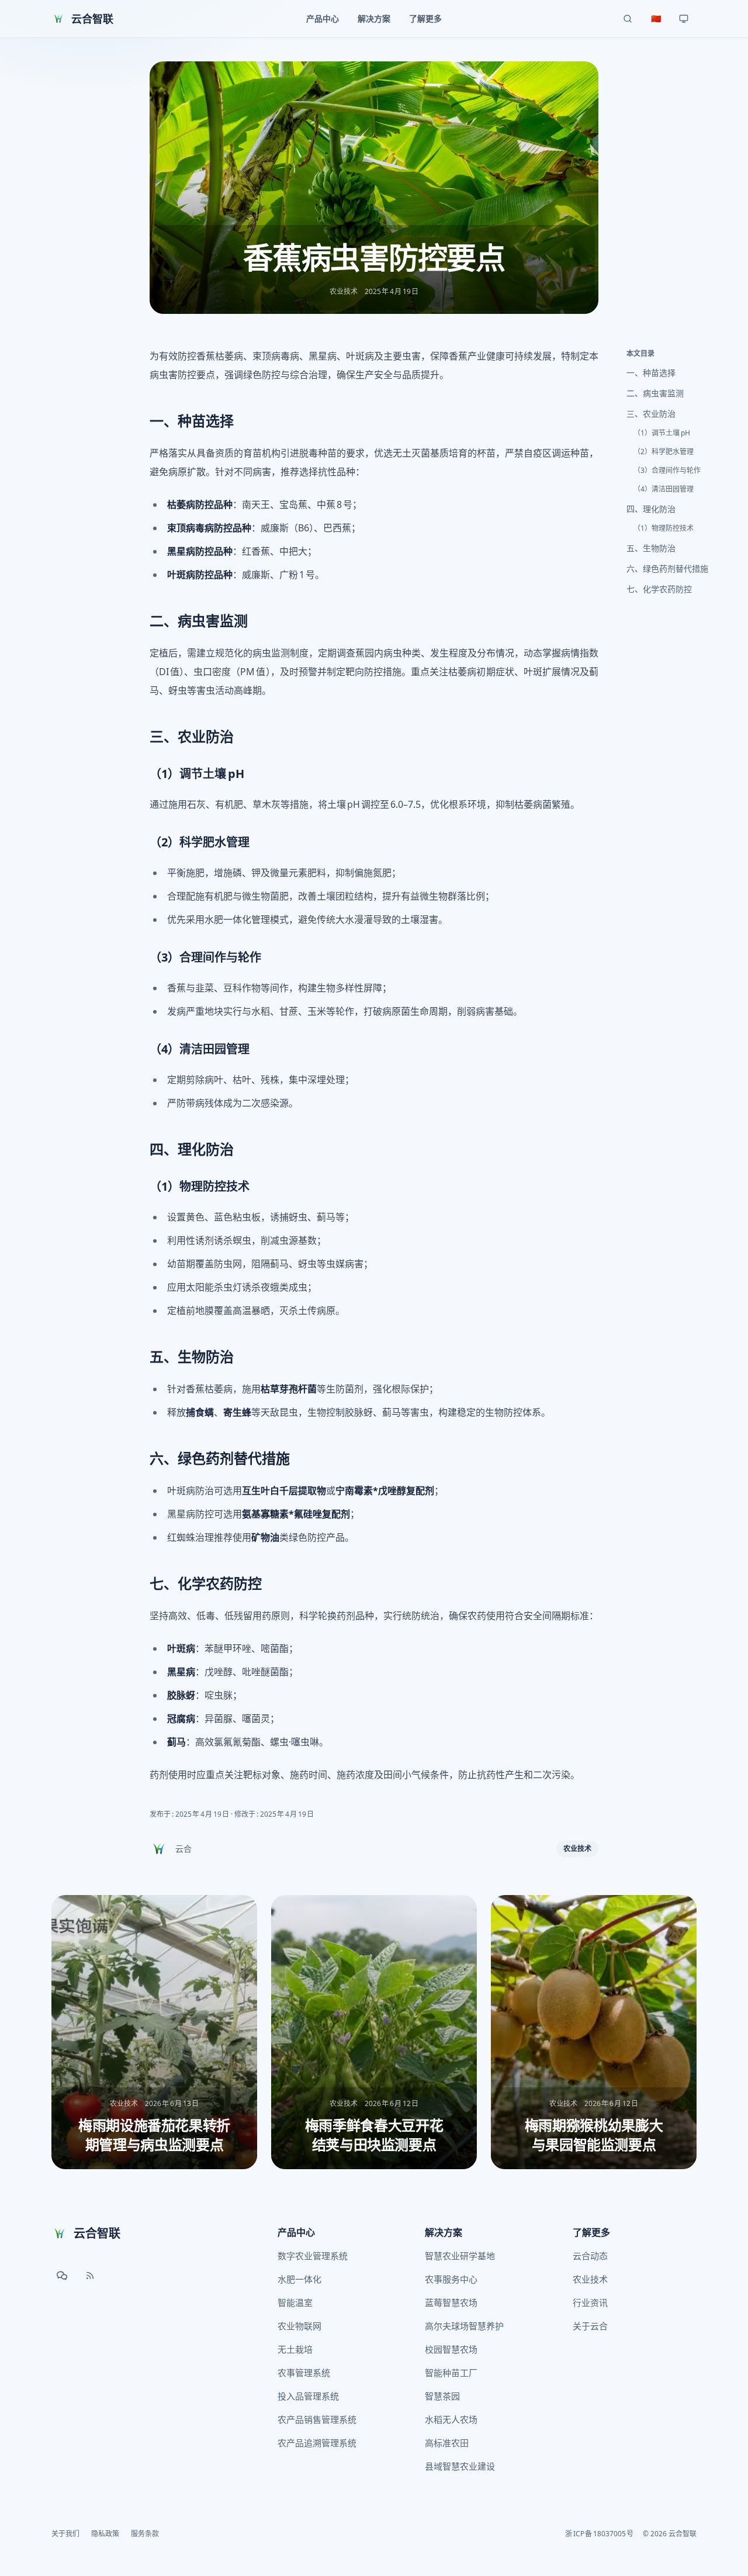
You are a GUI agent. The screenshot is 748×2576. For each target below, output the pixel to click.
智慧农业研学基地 (460, 2256)
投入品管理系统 (308, 2396)
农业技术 (577, 1849)
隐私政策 (105, 2534)
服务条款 (145, 2534)
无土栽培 (295, 2349)
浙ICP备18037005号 (599, 2534)
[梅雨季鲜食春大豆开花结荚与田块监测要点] (374, 2032)
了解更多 (591, 2232)
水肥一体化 (299, 2279)
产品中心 (296, 2232)
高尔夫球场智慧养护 (464, 2326)
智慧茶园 (442, 2396)
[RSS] (90, 2276)
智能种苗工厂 (451, 2373)
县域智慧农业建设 (460, 2466)
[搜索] (628, 19)
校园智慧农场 (451, 2349)
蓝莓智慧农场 (451, 2302)
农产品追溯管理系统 (317, 2443)
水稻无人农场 (451, 2419)
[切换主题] (684, 19)
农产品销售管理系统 (317, 2419)
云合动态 (590, 2256)
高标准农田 (447, 2443)
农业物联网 (299, 2326)
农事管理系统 (304, 2373)
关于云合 (590, 2326)
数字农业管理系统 (313, 2256)
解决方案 (444, 2232)
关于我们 (65, 2534)
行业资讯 (590, 2302)
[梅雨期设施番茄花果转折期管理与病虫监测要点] (154, 2032)
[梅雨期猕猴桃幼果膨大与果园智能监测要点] (594, 2032)
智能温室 (295, 2302)
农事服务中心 (451, 2279)
